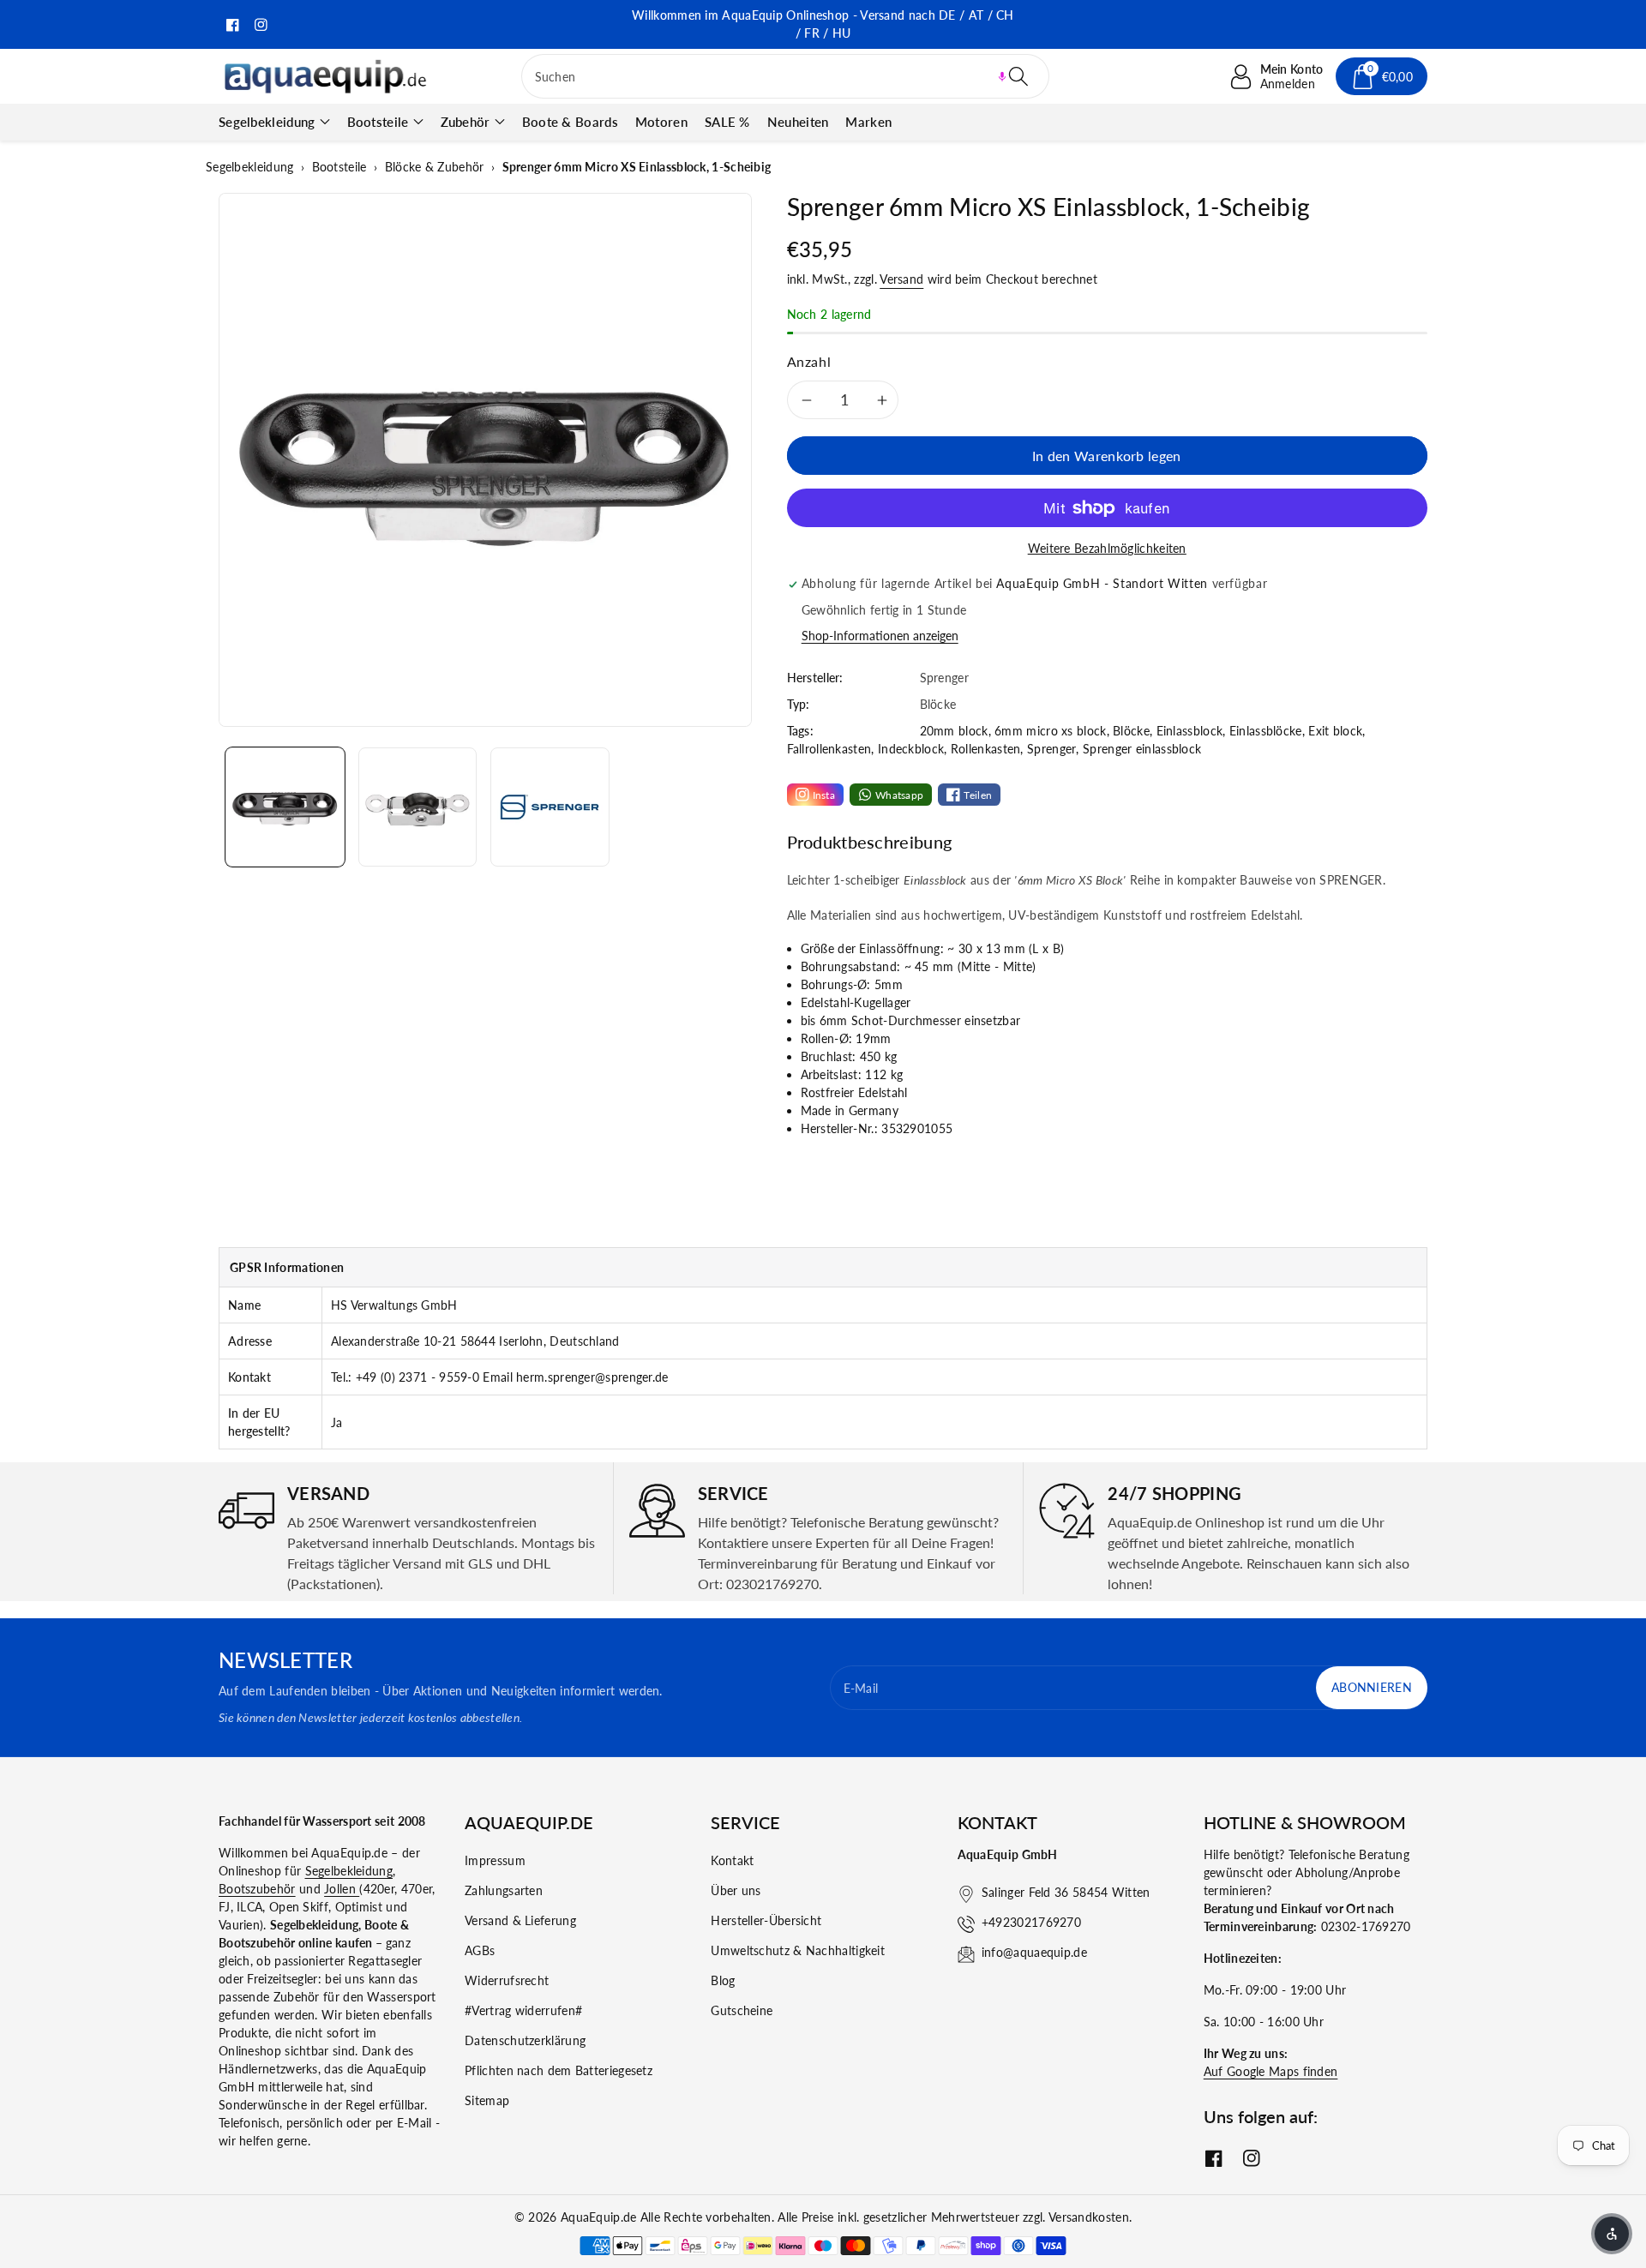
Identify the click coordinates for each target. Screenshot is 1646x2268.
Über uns (736, 1890)
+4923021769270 (1031, 1922)
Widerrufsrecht (507, 1980)
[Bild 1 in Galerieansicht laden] (285, 807)
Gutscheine (742, 2010)
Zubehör (466, 122)
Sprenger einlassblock (1142, 749)
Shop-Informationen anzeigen (880, 636)
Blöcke (1131, 731)
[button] (1002, 76)
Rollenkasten (986, 749)
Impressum (495, 1860)
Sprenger (1051, 749)
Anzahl (809, 361)
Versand (901, 279)
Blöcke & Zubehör (435, 167)
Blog (723, 1980)
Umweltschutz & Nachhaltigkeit (798, 1950)
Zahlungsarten (504, 1890)
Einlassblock (1190, 731)
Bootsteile (378, 122)
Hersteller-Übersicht (766, 1920)
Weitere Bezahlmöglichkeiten (1107, 548)
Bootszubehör (257, 1889)
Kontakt (732, 1860)
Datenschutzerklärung (525, 2040)
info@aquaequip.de (1034, 1952)
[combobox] (786, 76)
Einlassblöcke (1266, 731)
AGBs (480, 1950)
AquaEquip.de (599, 2217)
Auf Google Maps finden (1271, 2071)
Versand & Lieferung (520, 1920)
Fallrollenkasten (829, 749)
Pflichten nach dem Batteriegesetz (559, 2070)
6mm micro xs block (1050, 731)
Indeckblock (911, 749)
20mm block (954, 731)
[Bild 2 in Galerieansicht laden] (418, 807)
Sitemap (487, 2100)
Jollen (342, 1889)
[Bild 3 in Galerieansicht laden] (550, 807)
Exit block (1335, 731)
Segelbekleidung (267, 122)
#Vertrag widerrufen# (523, 2010)
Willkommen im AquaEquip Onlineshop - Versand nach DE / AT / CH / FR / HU (823, 24)
